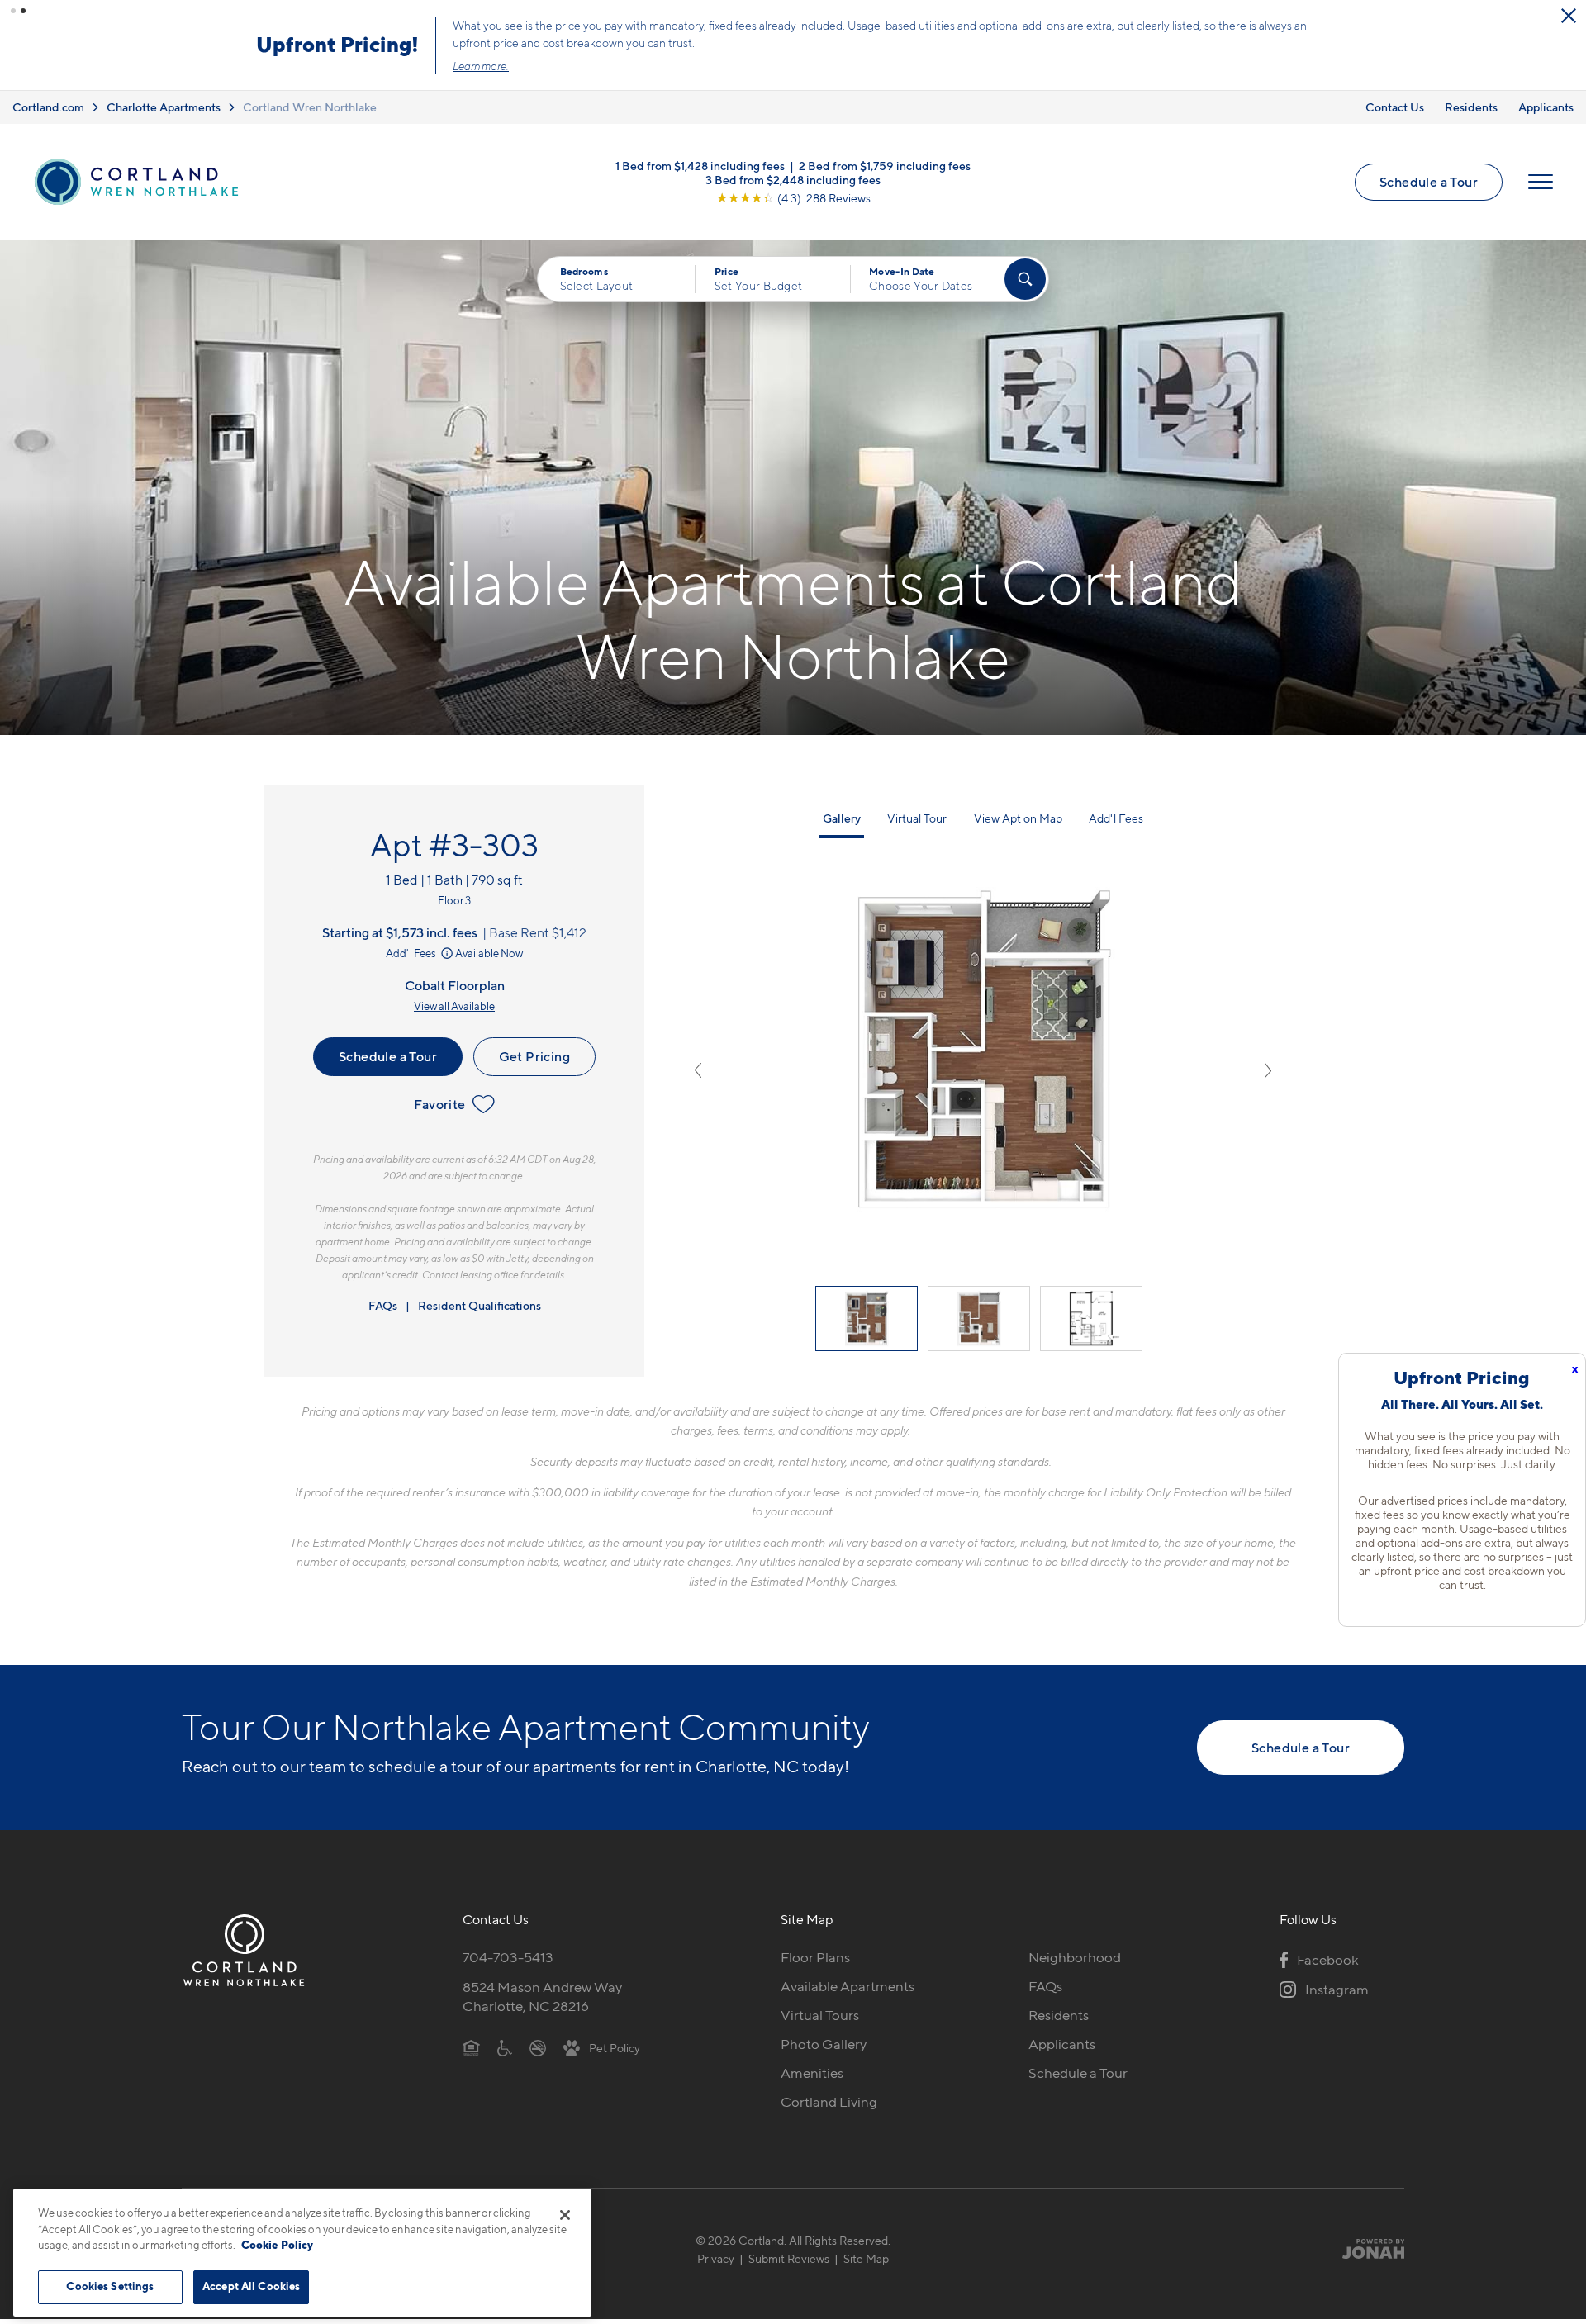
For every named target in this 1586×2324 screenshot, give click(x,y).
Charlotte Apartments (164, 107)
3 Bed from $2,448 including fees (793, 180)
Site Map (866, 2258)
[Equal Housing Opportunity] (471, 2047)
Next (1268, 1070)
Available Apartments (848, 1986)
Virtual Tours (820, 2015)
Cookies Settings (110, 2286)
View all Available (454, 1006)
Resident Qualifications (480, 1305)
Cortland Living (829, 2102)
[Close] (565, 2215)
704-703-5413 (508, 1957)
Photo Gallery (824, 2044)
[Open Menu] (1541, 182)
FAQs (383, 1305)
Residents (1471, 107)
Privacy (716, 2258)
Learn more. (481, 66)
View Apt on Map (1018, 818)
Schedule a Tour (1429, 182)
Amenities (812, 2073)
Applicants (1546, 107)
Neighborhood (1075, 1957)
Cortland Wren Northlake (310, 107)
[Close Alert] (1569, 16)
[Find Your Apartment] (1025, 279)
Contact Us (1395, 107)
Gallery (842, 818)
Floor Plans (815, 1957)
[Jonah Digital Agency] (1366, 2249)
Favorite (439, 1104)
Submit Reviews (789, 2258)
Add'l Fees (412, 953)
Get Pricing (534, 1056)
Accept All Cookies (251, 2286)
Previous (698, 1070)
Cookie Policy (277, 2245)
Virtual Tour (917, 818)
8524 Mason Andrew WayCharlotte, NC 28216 (542, 1997)
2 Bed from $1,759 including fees (885, 166)
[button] (13, 11)
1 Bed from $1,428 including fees (700, 166)
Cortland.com (48, 107)
